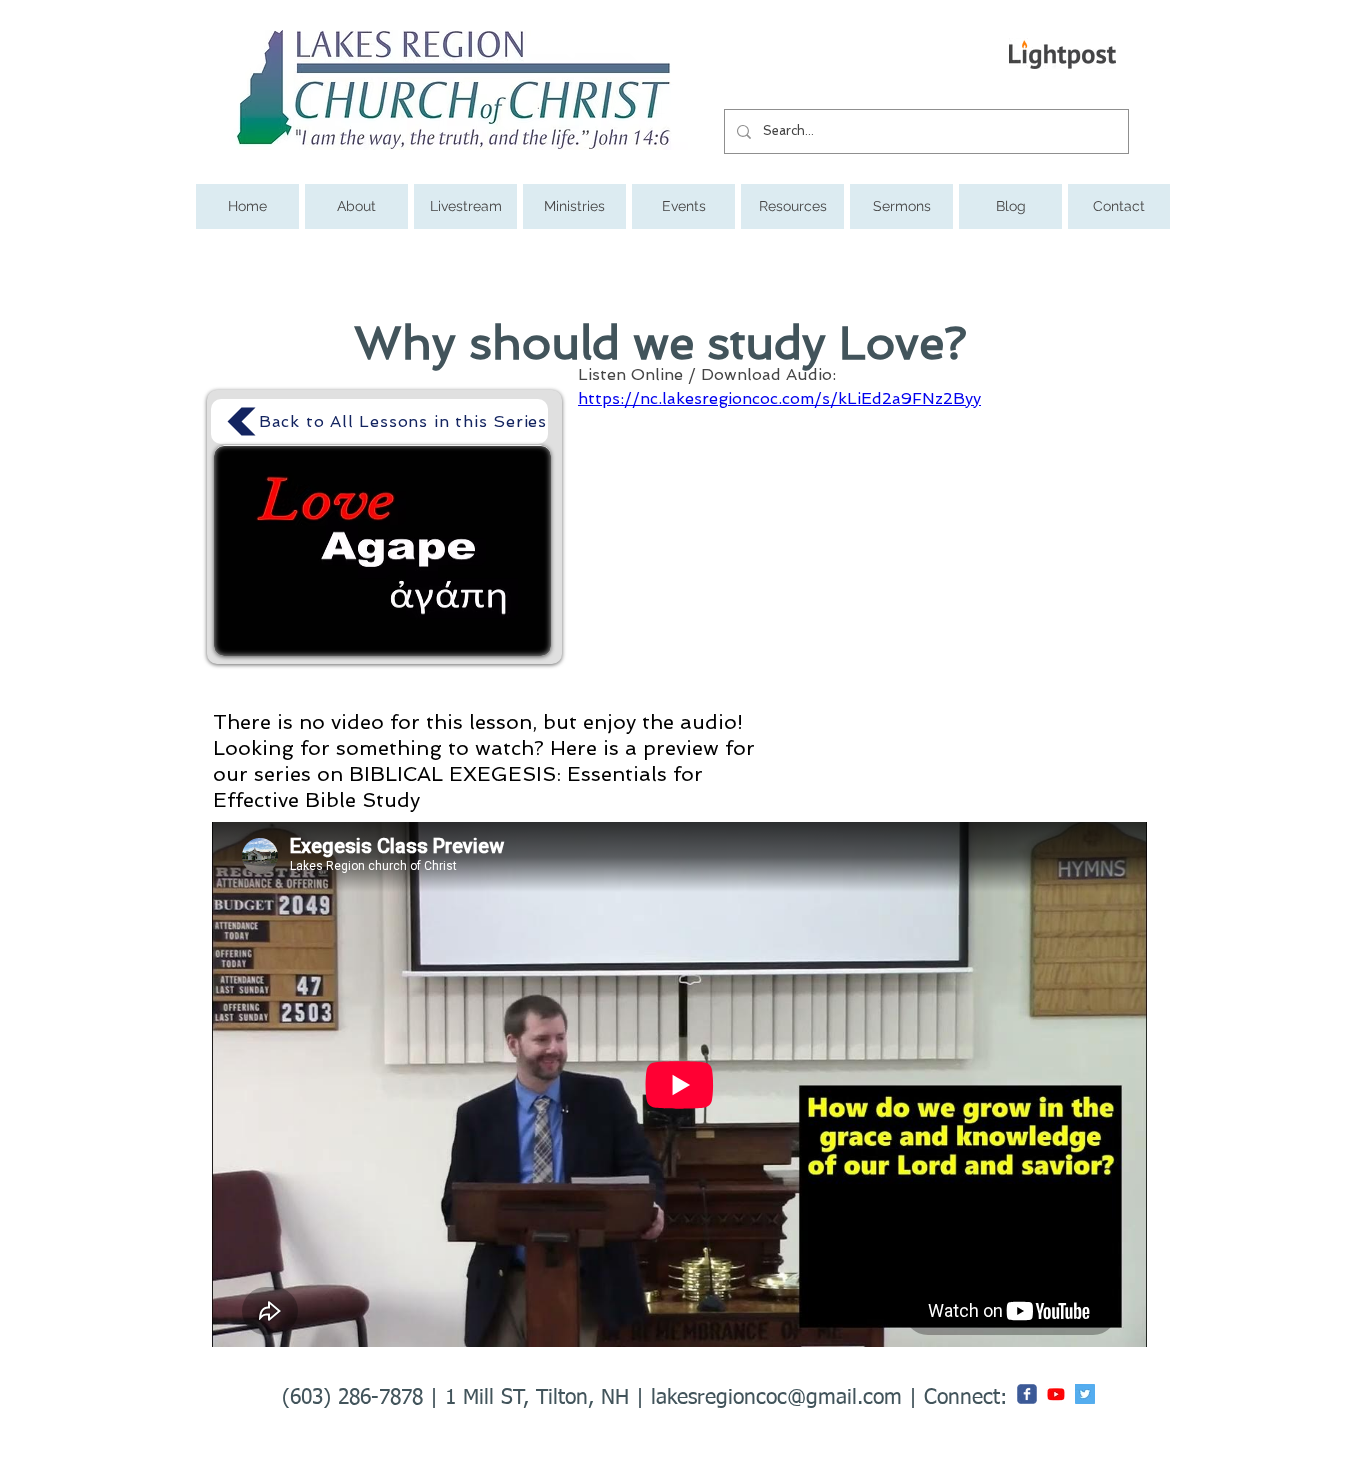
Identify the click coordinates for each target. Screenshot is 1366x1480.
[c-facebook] (1027, 1394)
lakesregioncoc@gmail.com (776, 1398)
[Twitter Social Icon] (1085, 1394)
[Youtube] (1056, 1394)
